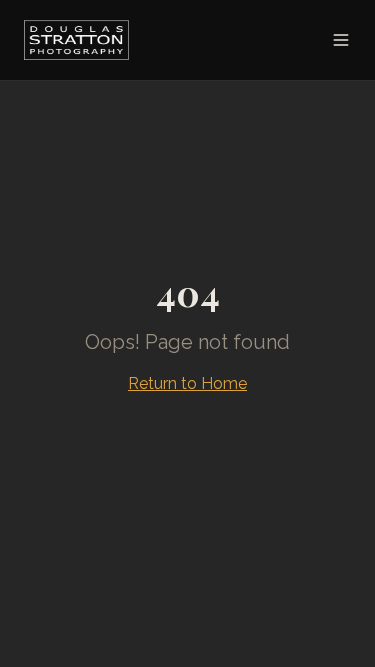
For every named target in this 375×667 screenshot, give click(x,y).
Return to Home (187, 383)
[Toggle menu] (341, 40)
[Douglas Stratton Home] (76, 40)
